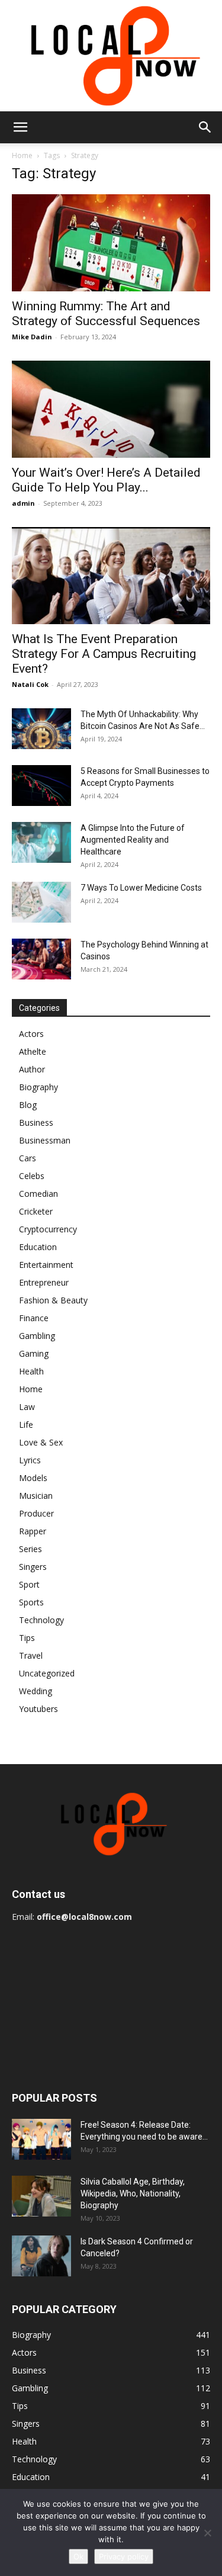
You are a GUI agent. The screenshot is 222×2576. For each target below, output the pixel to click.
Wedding (36, 1691)
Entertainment (46, 1265)
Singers (33, 1567)
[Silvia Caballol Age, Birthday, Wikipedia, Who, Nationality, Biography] (41, 2196)
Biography (38, 1087)
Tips (27, 1638)
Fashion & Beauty (53, 1300)
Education (38, 1247)
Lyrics (30, 1460)
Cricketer (36, 1211)
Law (27, 1407)
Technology (41, 1620)
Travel (31, 1655)
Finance (34, 1318)
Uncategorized (47, 1673)
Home (22, 155)
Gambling (37, 1336)
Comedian (38, 1194)
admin (23, 503)
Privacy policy (124, 2556)
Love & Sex (41, 1442)
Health (31, 1371)
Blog (28, 1105)
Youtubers (38, 1709)
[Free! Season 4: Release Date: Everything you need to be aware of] (41, 2139)
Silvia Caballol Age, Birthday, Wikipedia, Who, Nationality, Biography (133, 2193)
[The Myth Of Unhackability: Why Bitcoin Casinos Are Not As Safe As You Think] (41, 729)
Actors (31, 1034)
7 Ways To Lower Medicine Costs (141, 888)
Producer (36, 1513)
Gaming (34, 1353)
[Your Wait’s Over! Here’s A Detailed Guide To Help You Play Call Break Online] (111, 409)
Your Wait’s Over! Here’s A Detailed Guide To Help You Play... (106, 480)
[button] (20, 127)
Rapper (33, 1531)
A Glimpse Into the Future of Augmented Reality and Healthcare (133, 840)
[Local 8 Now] (111, 56)
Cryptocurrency (48, 1229)
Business (36, 1122)
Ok (78, 2556)
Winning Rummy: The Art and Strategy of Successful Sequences (106, 314)
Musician (36, 1496)
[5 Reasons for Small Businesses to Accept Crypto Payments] (41, 786)
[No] (207, 2533)
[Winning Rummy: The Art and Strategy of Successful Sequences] (111, 243)
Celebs (32, 1176)
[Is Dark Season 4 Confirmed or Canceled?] (41, 2256)
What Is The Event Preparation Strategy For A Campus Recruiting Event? (104, 654)
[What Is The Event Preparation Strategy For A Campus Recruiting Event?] (111, 576)
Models (33, 1478)
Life (26, 1424)
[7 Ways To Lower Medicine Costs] (41, 902)
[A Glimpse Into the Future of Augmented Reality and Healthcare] (41, 842)
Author (32, 1069)
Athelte (33, 1051)
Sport (29, 1584)
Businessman (45, 1140)
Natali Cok (30, 684)
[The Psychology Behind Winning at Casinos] (41, 959)
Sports (31, 1602)
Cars (28, 1158)
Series (30, 1549)
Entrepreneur (44, 1282)
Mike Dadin (32, 337)
